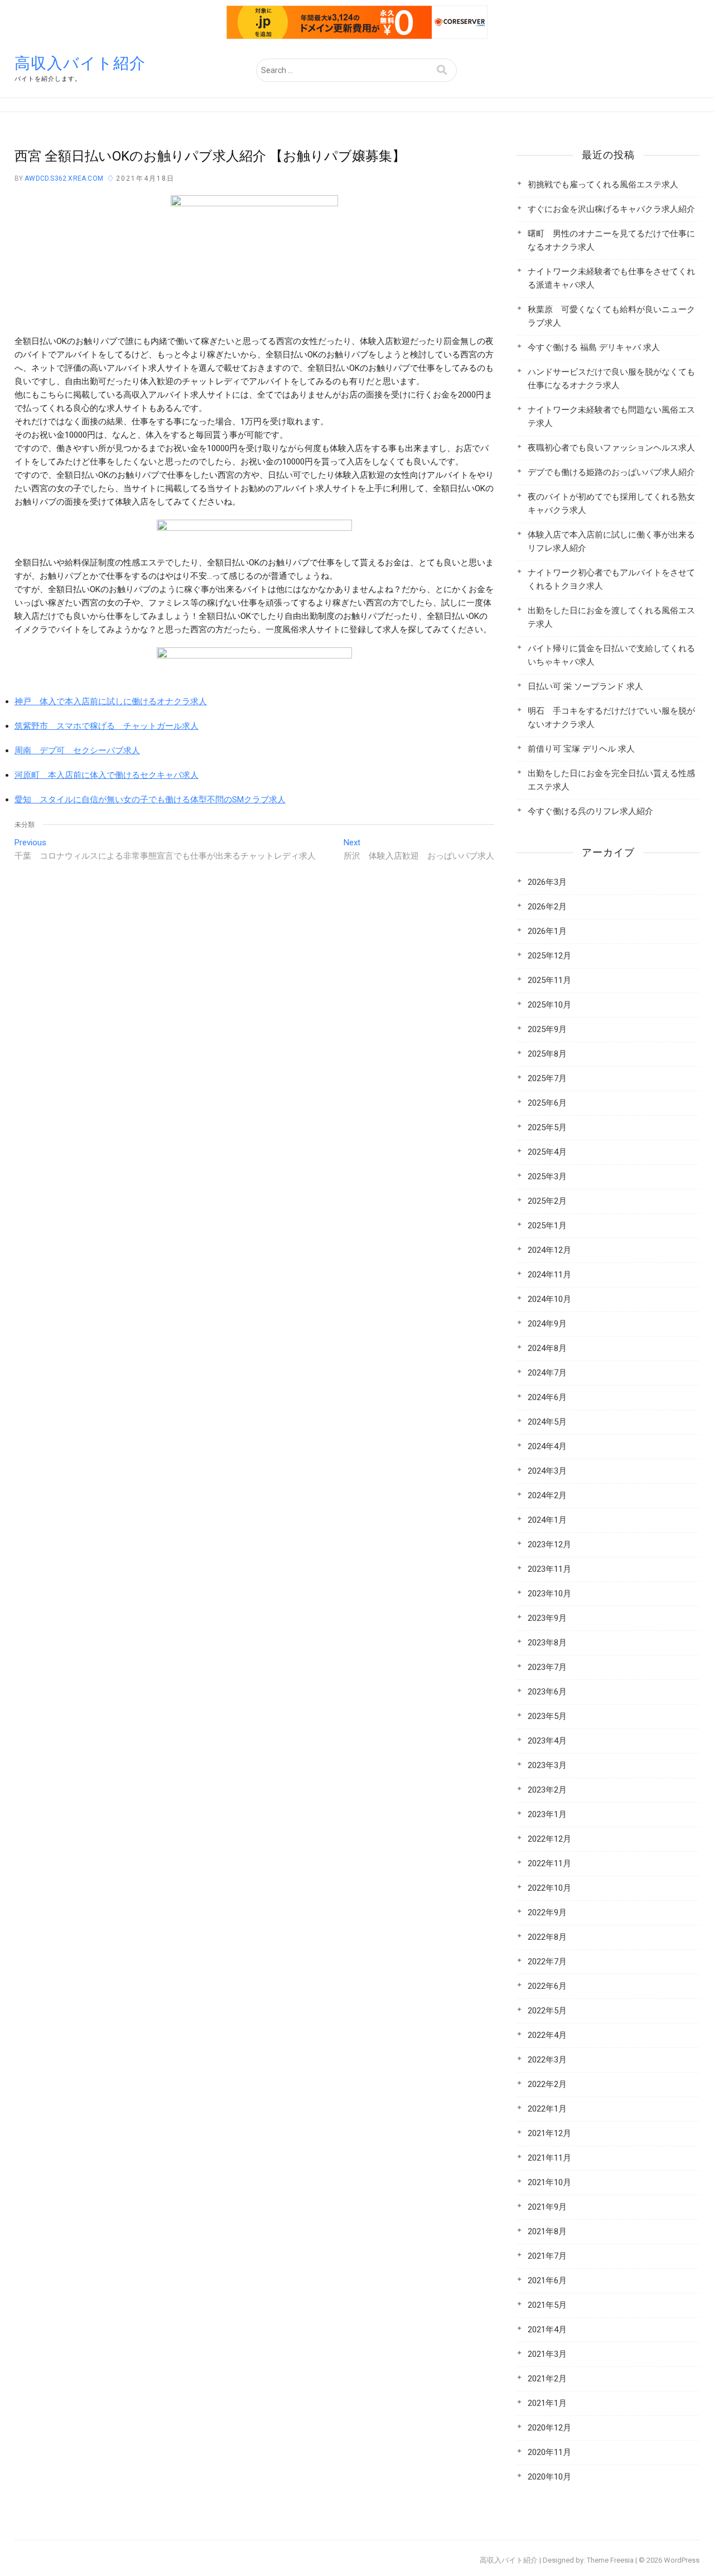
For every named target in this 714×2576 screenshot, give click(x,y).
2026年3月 (547, 882)
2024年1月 (547, 1520)
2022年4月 (547, 2035)
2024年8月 (547, 1348)
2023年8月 (547, 1643)
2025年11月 (549, 980)
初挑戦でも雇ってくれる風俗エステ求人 (603, 185)
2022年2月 (547, 2084)
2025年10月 (549, 1005)
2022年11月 (549, 1863)
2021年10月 (549, 2182)
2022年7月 (547, 1962)
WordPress (682, 2560)
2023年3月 (547, 1765)
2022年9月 (547, 1912)
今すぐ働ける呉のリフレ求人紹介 (590, 811)
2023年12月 (549, 1544)
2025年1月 (547, 1226)
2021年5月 (547, 2305)
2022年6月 (547, 1986)
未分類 (25, 825)
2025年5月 (547, 1127)
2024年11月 (549, 1275)
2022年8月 (547, 1937)
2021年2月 (547, 2379)
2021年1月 (547, 2403)
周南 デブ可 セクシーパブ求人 (77, 750)
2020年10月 (549, 2477)
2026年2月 (547, 907)
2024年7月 (547, 1373)
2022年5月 (547, 2011)
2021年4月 (547, 2330)
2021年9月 (547, 2207)
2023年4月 (547, 1741)
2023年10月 (549, 1594)
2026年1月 (547, 931)
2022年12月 (549, 1839)
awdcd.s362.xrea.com (63, 178)
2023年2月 (547, 1790)
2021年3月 (547, 2354)
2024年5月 (547, 1422)
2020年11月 (549, 2452)
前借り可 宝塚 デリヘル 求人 (581, 749)
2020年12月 (549, 2428)
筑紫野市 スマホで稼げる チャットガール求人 (107, 726)
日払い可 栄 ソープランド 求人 (585, 686)
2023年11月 (549, 1569)
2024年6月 (547, 1397)
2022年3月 (547, 2060)
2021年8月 (547, 2231)
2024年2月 (547, 1495)
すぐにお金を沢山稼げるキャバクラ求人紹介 (611, 209)
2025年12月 (549, 956)
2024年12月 (549, 1250)
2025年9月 (547, 1029)
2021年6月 (547, 2280)
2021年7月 (547, 2256)
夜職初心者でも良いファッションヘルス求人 (611, 448)
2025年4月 (547, 1152)
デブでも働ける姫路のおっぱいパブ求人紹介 (611, 472)
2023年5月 (547, 1716)
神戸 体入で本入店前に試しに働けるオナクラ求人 (111, 701)
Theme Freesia (610, 2560)
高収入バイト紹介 (80, 63)
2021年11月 (549, 2158)
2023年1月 (547, 1814)
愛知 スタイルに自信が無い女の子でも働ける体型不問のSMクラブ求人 (150, 800)
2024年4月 (547, 1446)
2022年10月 (549, 1888)
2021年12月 (549, 2133)
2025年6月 (547, 1103)
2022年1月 (547, 2109)
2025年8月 (547, 1054)
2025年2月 (547, 1201)
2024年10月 (549, 1299)
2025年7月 (547, 1078)
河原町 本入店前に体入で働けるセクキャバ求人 (107, 775)
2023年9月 (547, 1618)
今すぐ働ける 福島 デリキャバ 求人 (594, 347)
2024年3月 (547, 1471)
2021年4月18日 (145, 178)
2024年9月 (547, 1324)
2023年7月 (547, 1667)
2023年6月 (547, 1692)
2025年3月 (547, 1176)
